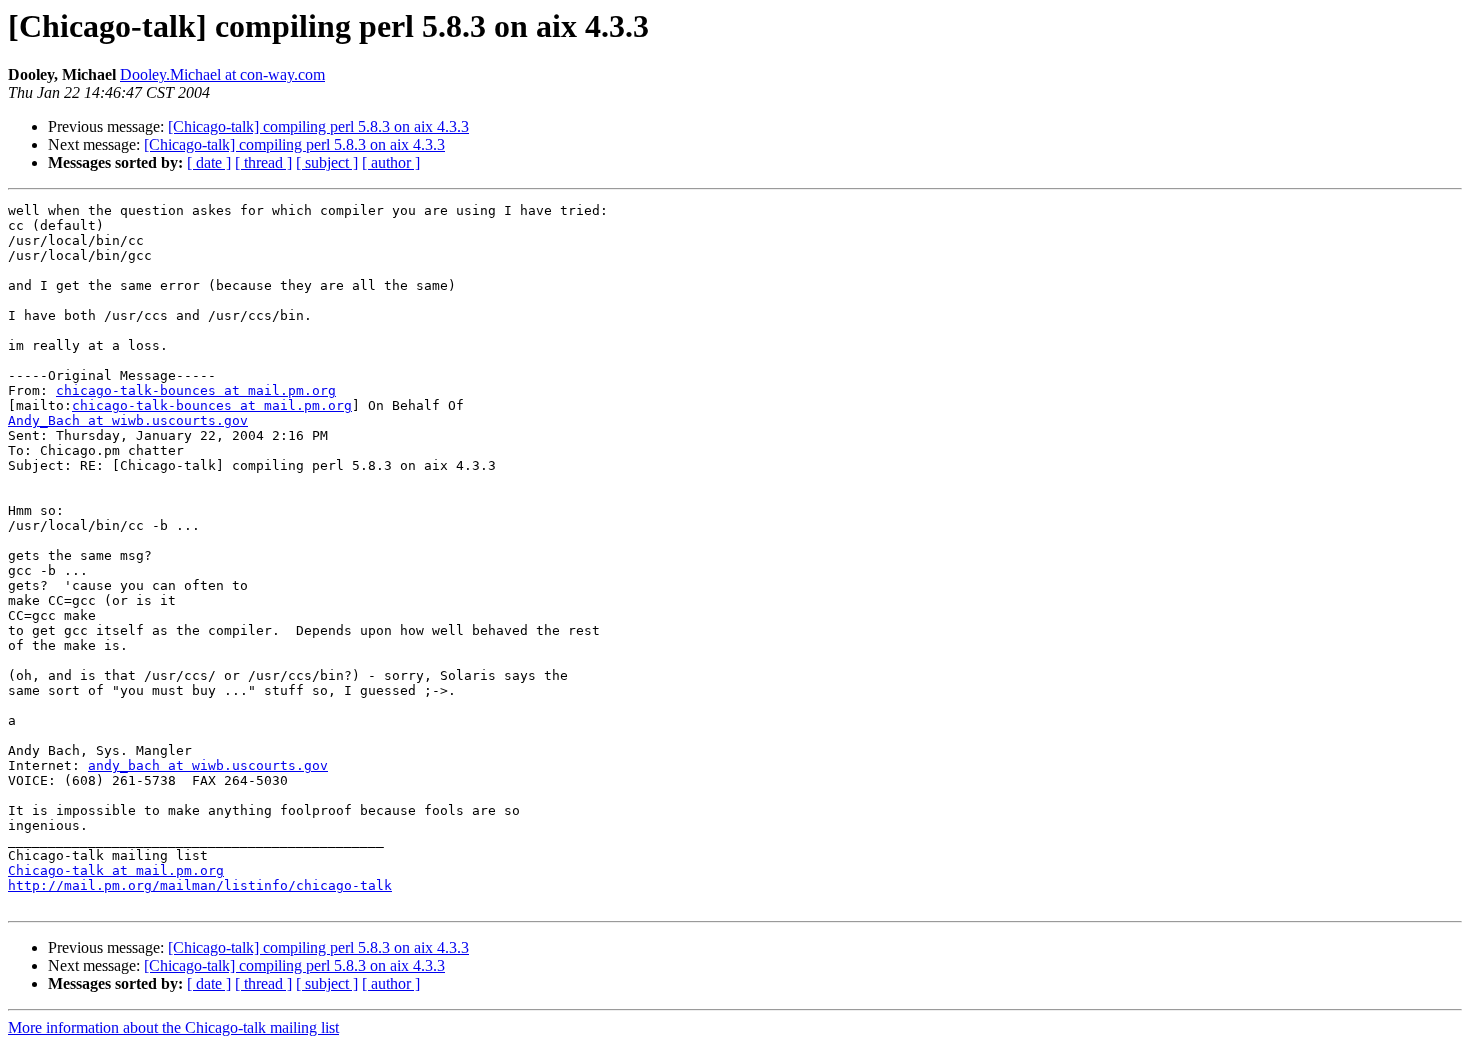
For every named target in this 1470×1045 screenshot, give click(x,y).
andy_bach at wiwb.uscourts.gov (208, 765)
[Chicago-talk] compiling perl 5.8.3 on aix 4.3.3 (318, 126)
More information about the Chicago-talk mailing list (173, 1027)
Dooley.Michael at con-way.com (222, 74)
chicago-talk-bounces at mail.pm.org (196, 390)
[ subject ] (327, 162)
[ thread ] (263, 162)
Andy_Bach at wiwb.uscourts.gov (128, 420)
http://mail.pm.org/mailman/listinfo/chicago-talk (200, 885)
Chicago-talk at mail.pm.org (116, 870)
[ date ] (209, 162)
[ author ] (391, 162)
